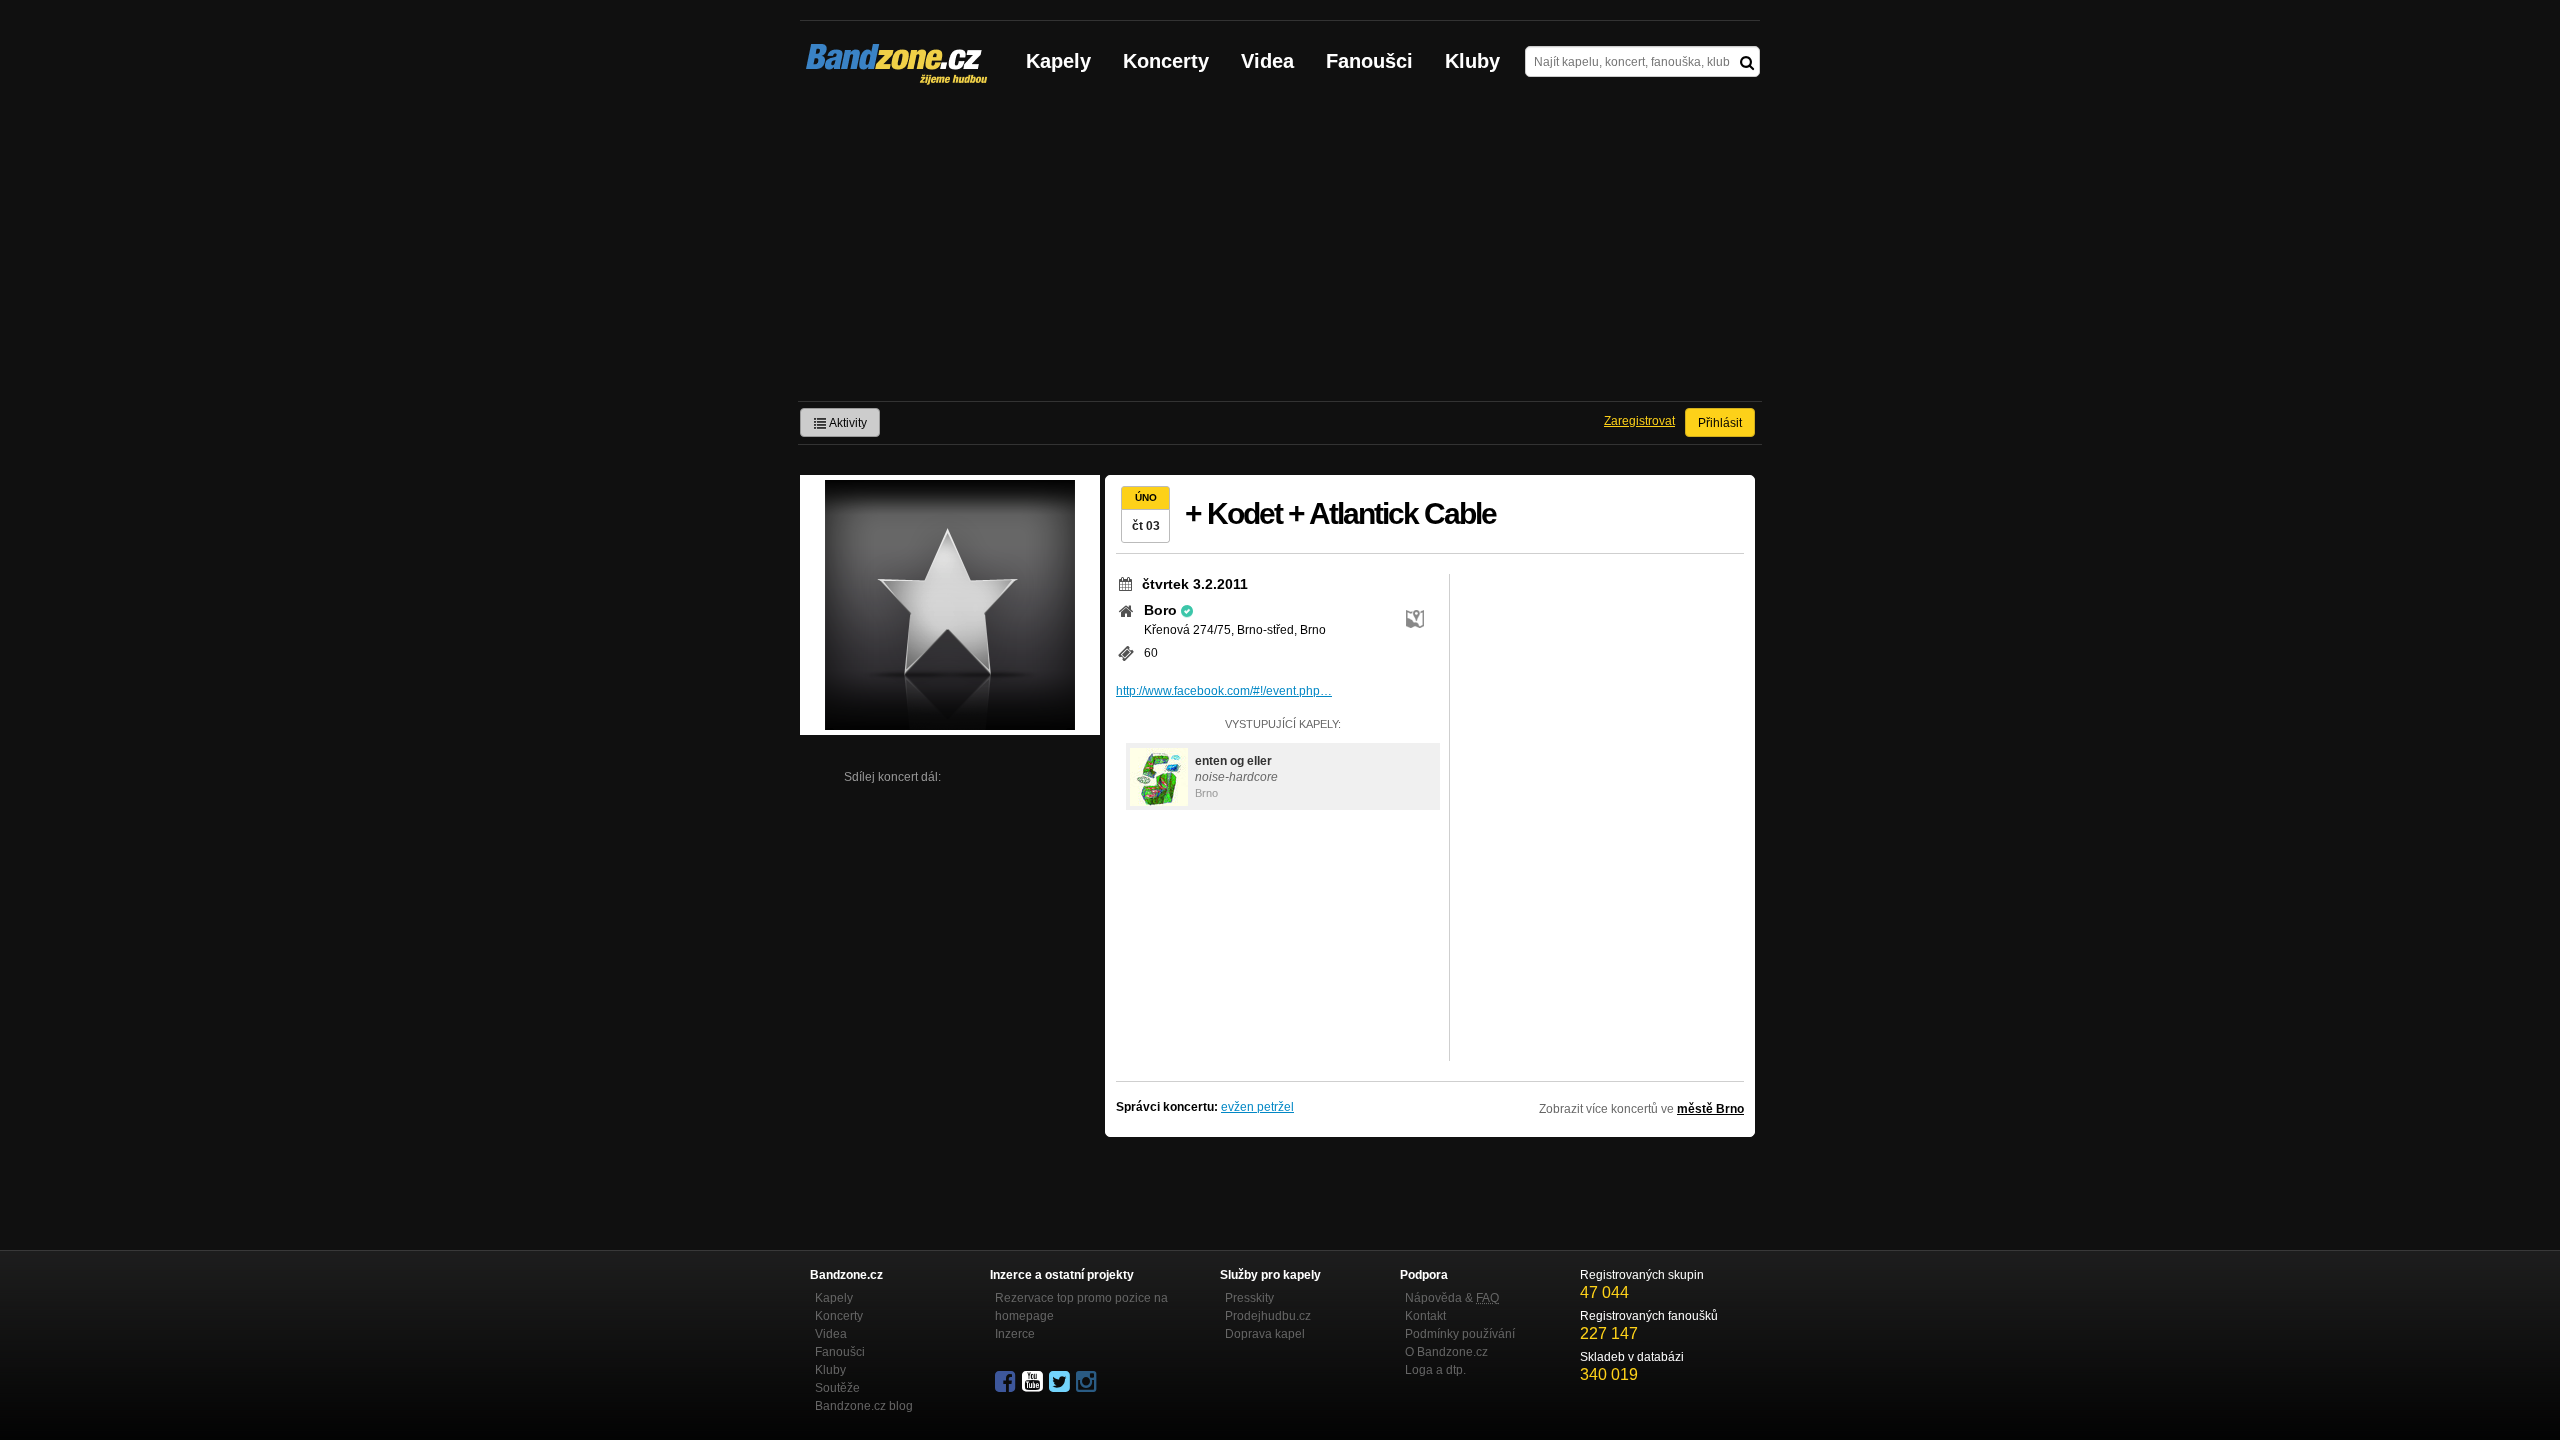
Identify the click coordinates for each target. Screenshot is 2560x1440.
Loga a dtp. (1435, 1370)
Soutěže (837, 1388)
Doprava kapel (1265, 1334)
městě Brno (1710, 1109)
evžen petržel (1257, 1107)
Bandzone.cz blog (864, 1406)
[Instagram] (1088, 1382)
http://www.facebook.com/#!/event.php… (1224, 691)
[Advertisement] (1280, 251)
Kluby (1472, 61)
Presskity (1249, 1298)
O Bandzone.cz (1446, 1352)
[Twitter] (1061, 1382)
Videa (1267, 61)
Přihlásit (1720, 423)
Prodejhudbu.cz (1268, 1316)
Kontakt (1425, 1316)
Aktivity (847, 423)
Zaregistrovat (1639, 421)
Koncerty (1166, 61)
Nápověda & (1452, 1298)
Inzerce (1015, 1334)
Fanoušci (1369, 61)
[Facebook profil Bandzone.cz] (1007, 1382)
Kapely (1058, 61)
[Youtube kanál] (1034, 1382)
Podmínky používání (1460, 1334)
